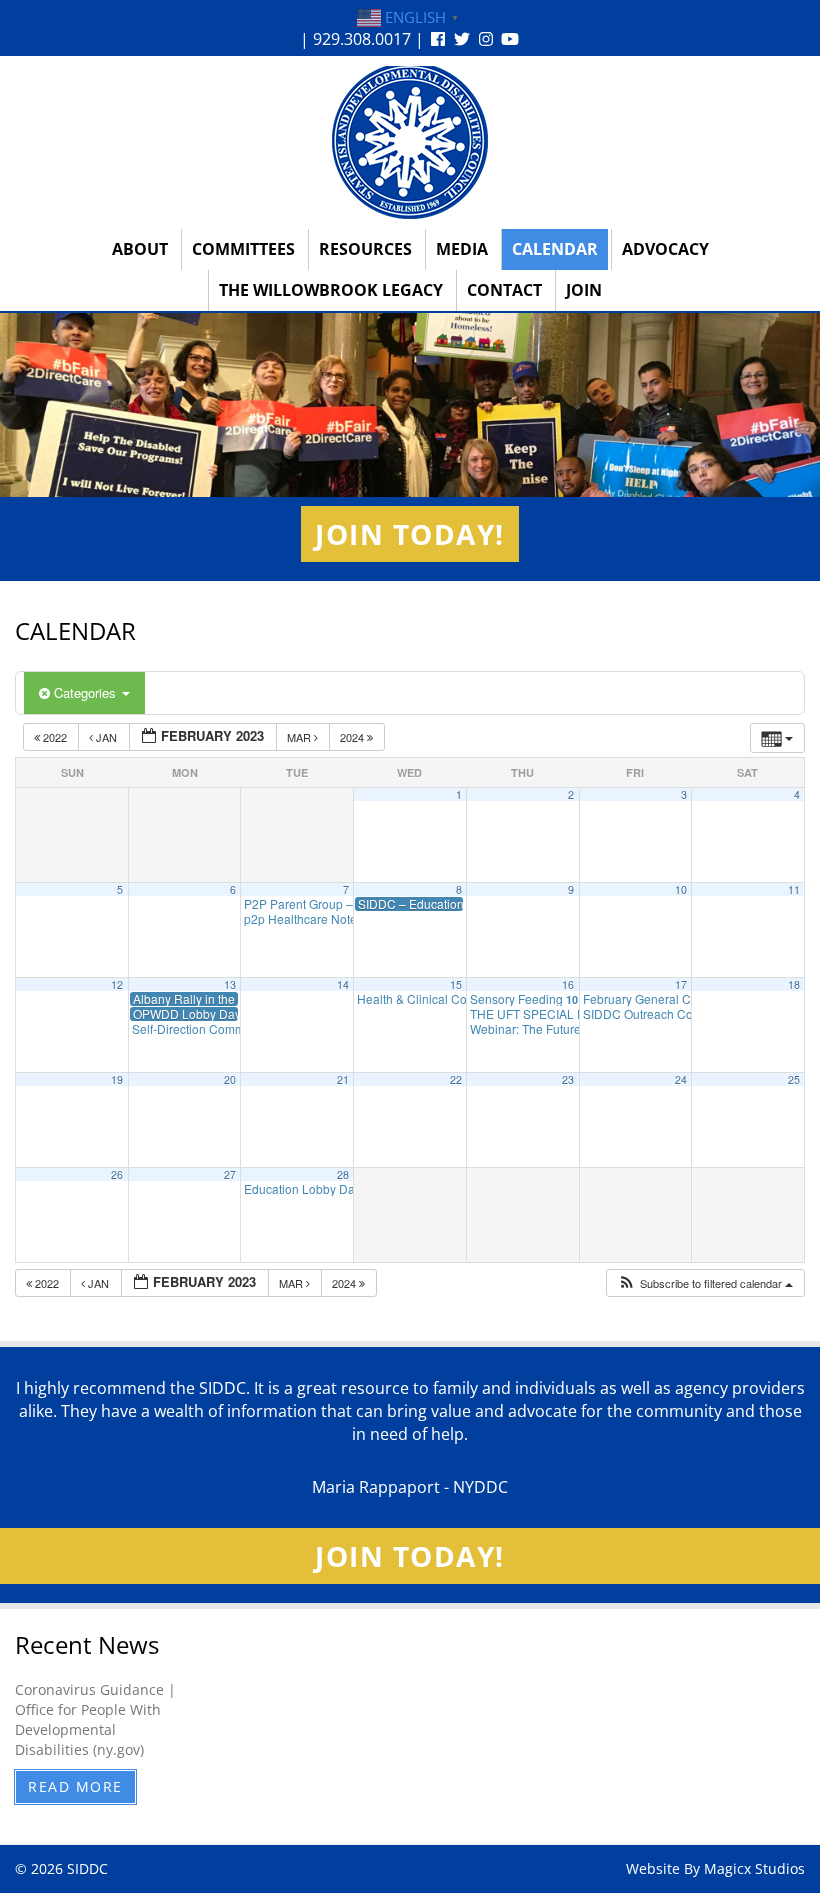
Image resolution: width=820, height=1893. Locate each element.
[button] (705, 1283)
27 (230, 1174)
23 (568, 1079)
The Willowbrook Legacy (331, 290)
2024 (353, 737)
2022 (55, 737)
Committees (243, 249)
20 (230, 1079)
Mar (300, 737)
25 (794, 1079)
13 (230, 984)
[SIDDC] (410, 141)
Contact (504, 290)
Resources (365, 249)
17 (681, 984)
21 (343, 1079)
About (140, 249)
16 (568, 984)
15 (456, 984)
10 (681, 889)
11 (794, 889)
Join (584, 290)
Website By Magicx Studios (715, 1868)
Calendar (555, 249)
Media (462, 249)
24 (681, 1079)
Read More (75, 1786)
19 (117, 1079)
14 (343, 984)
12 (117, 984)
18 (794, 984)
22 (456, 1079)
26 (117, 1174)
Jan (106, 737)
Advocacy (665, 249)
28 (343, 1174)
